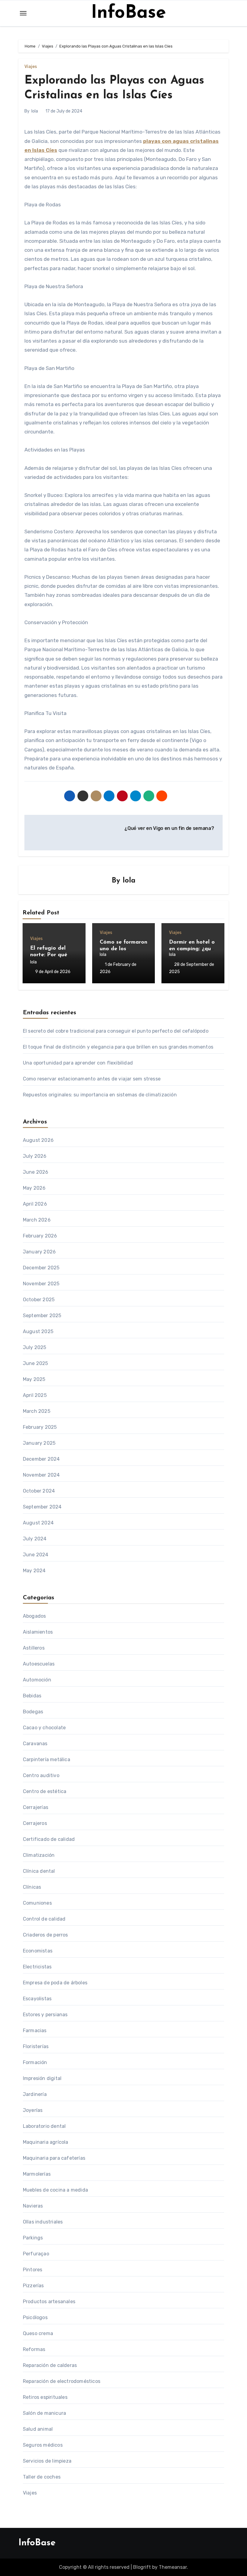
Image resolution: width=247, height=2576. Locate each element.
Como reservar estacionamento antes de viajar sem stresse (92, 1079)
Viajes (31, 67)
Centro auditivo (41, 1775)
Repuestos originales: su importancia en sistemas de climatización (100, 1095)
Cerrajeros (35, 1823)
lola (35, 111)
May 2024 (34, 1571)
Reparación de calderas (50, 2365)
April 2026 (35, 1204)
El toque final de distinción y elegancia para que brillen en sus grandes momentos (118, 1047)
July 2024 (35, 1539)
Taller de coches (42, 2477)
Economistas (38, 1951)
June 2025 (36, 1363)
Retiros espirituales (45, 2397)
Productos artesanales (49, 2302)
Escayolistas (37, 1999)
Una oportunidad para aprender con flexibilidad (78, 1063)
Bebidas (32, 1696)
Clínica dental (39, 1871)
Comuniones (37, 1903)
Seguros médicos (43, 2445)
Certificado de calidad (49, 1839)
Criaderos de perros (45, 1935)
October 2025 (39, 1300)
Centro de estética (45, 1791)
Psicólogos (35, 2317)
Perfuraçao (36, 2254)
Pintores (33, 2270)
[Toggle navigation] (23, 13)
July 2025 (35, 1347)
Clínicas (32, 1887)
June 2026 (36, 1172)
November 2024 (41, 1475)
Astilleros (34, 1648)
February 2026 (40, 1236)
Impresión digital (42, 2078)
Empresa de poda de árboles (55, 1983)
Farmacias (35, 2031)
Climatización (39, 1855)
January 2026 (39, 1252)
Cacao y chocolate (44, 1728)
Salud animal (38, 2429)
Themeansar (173, 2567)
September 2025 (42, 1316)
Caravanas (35, 1744)
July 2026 (35, 1156)
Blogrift (142, 2567)
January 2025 (39, 1443)
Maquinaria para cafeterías (54, 2158)
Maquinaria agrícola (46, 2142)
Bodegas (33, 1712)
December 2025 (41, 1268)
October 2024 (39, 1491)
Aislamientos (38, 1632)
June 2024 (36, 1555)
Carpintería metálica (47, 1759)
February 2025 (40, 1427)
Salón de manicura (44, 2413)
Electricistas (37, 1967)
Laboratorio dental (44, 2126)
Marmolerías (37, 2174)
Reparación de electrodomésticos (62, 2381)
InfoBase (128, 13)
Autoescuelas (39, 1664)
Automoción (37, 1680)
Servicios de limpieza (47, 2461)
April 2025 (35, 1395)
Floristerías (36, 2046)
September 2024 (42, 1507)
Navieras (33, 2206)
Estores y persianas (45, 2015)
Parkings (33, 2238)
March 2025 (37, 1411)
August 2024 (38, 1523)
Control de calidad (44, 1919)
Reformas (34, 2349)
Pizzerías (33, 2286)
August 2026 (38, 1140)
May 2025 (34, 1379)
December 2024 (41, 1459)
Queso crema (38, 2333)
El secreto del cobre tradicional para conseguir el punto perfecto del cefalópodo (116, 1031)
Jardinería (35, 2094)
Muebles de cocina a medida (55, 2190)
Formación (35, 2062)
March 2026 (37, 1220)
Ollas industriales (43, 2222)
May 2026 (34, 1188)
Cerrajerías (36, 1807)
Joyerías (33, 2110)
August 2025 (38, 1331)
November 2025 (41, 1284)
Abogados (34, 1616)
